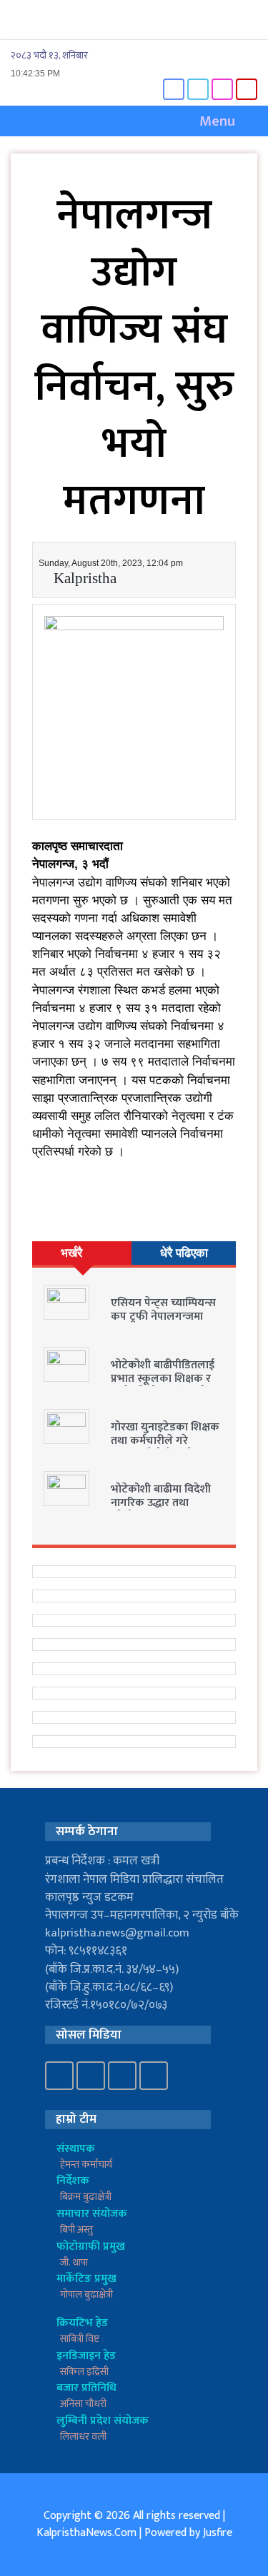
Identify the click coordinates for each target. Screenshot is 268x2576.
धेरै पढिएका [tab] (184, 1253)
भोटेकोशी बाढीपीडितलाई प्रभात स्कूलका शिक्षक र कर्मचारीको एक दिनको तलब (163, 1386)
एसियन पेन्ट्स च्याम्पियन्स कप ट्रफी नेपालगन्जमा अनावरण (163, 1317)
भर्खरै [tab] (71, 1253)
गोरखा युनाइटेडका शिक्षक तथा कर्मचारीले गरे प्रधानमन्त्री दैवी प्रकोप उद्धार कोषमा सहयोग (165, 1448)
